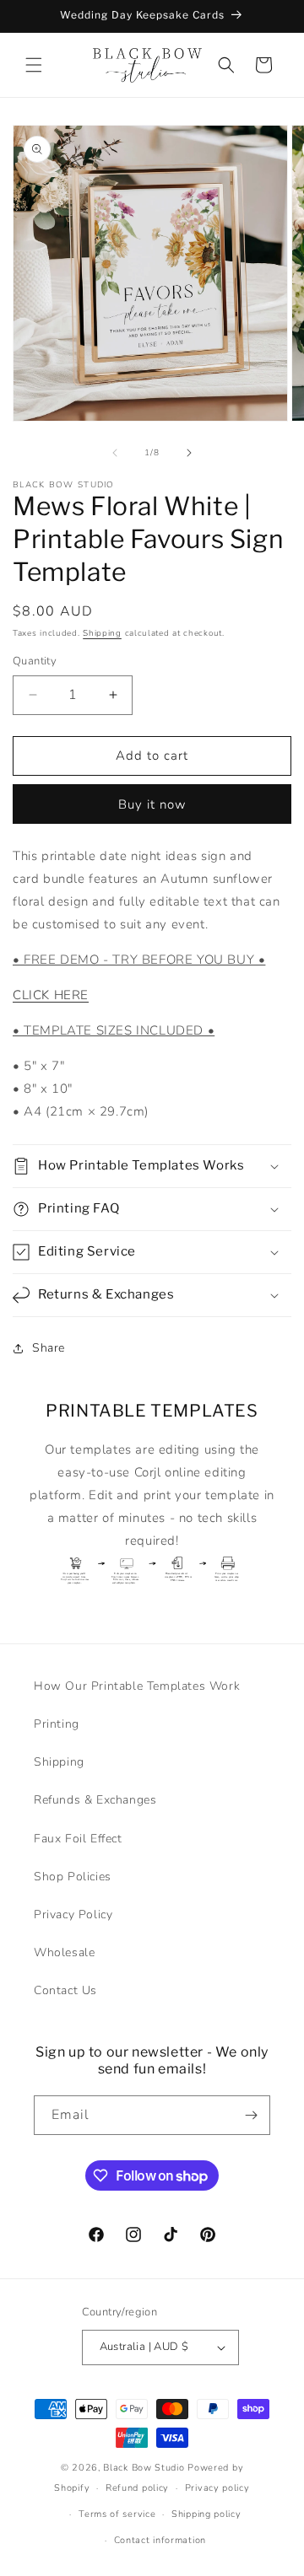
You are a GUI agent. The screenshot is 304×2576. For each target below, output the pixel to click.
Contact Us (65, 1990)
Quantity (35, 661)
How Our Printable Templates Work (137, 1686)
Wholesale (64, 1952)
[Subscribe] (251, 2115)
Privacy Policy (73, 1915)
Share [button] (49, 1348)
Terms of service (117, 2514)
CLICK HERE (51, 995)
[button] (34, 65)
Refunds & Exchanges (95, 1800)
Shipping (102, 633)
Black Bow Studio (144, 2468)
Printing (57, 1724)
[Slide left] (115, 453)
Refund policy (137, 2488)
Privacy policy (217, 2488)
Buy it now (152, 804)
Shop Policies (73, 1877)
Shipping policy (206, 2514)
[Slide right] (189, 453)
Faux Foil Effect (78, 1839)
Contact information (160, 2540)
